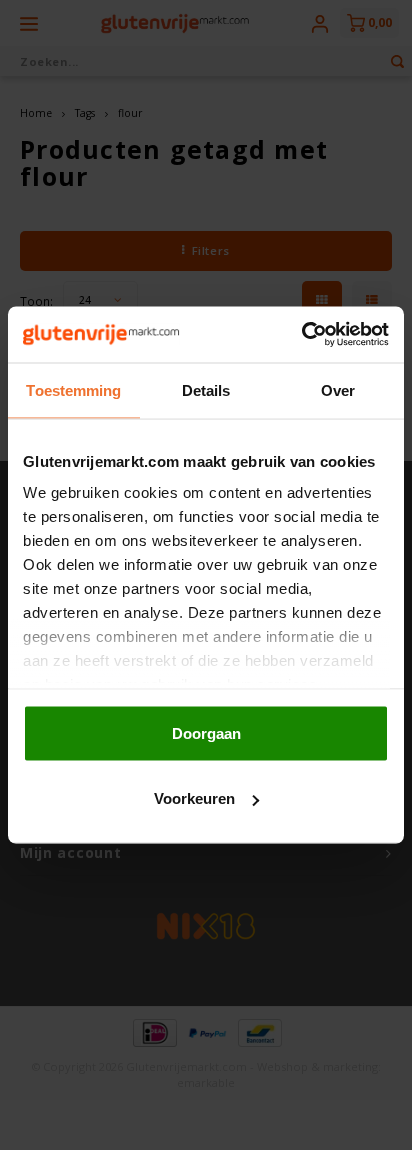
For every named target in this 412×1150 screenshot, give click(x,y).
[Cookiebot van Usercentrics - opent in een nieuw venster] (301, 335)
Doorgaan (206, 732)
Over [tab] (338, 389)
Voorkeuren (194, 798)
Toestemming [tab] (73, 389)
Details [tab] (206, 389)
